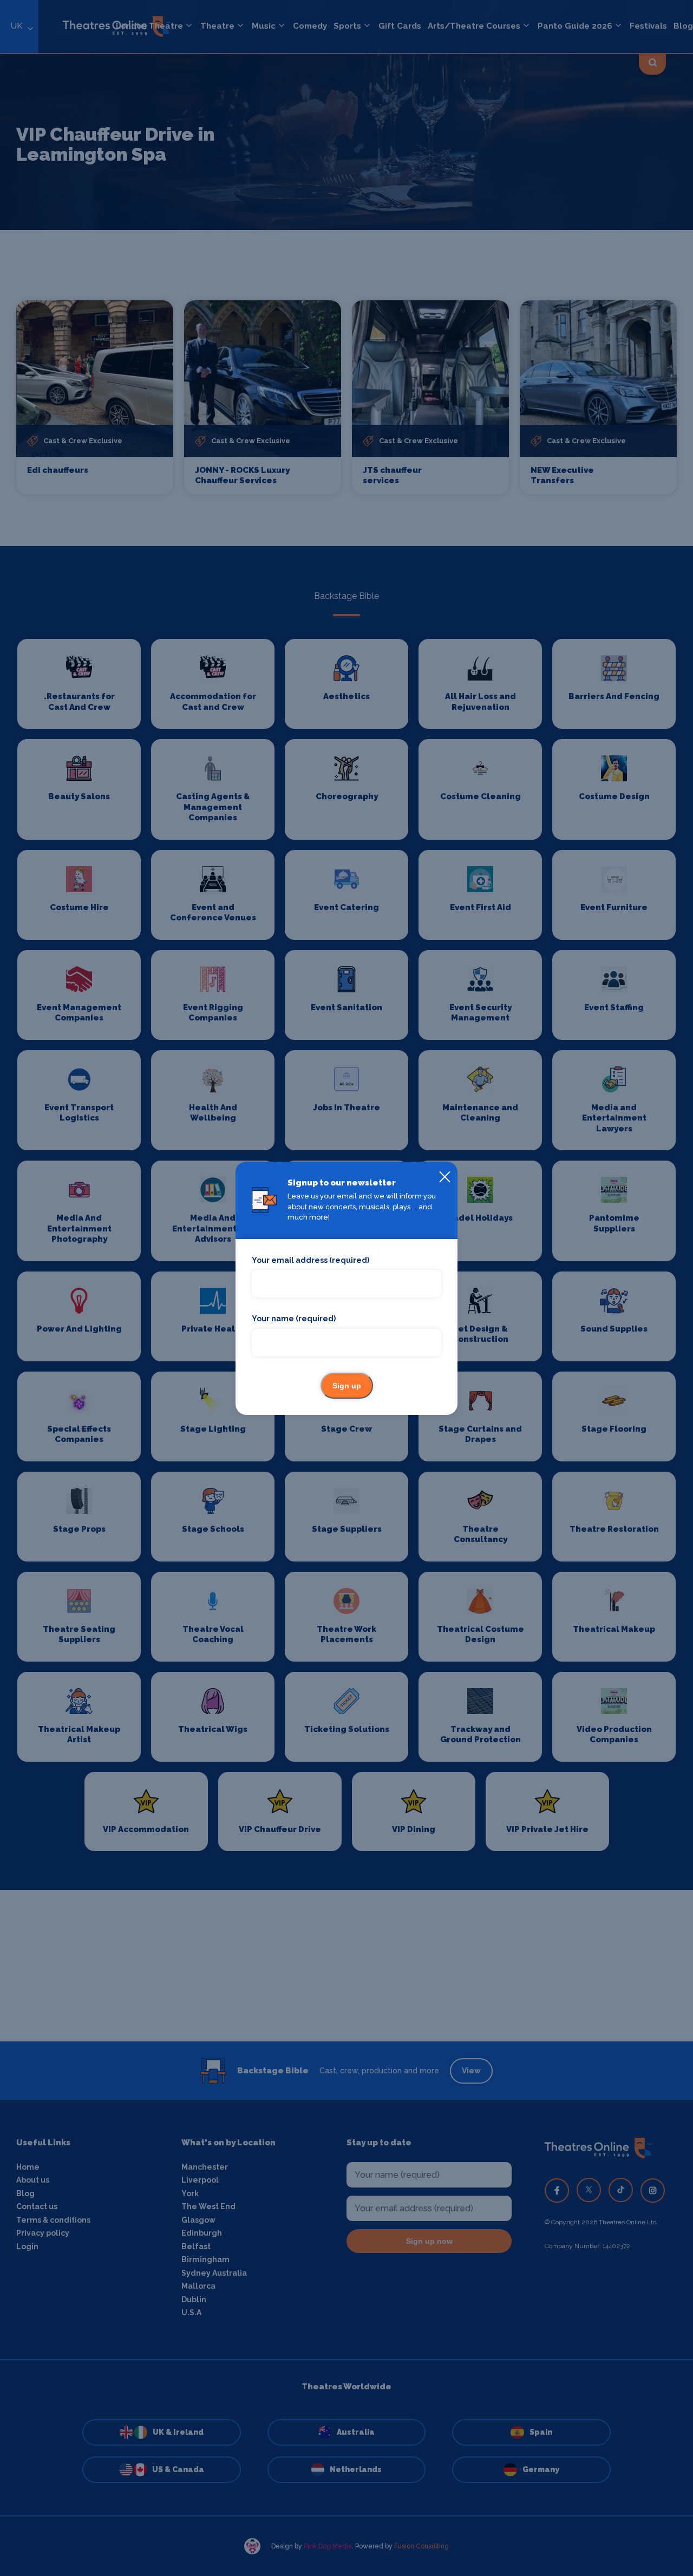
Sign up (347, 1386)
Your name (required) (294, 1319)
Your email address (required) (310, 1260)
